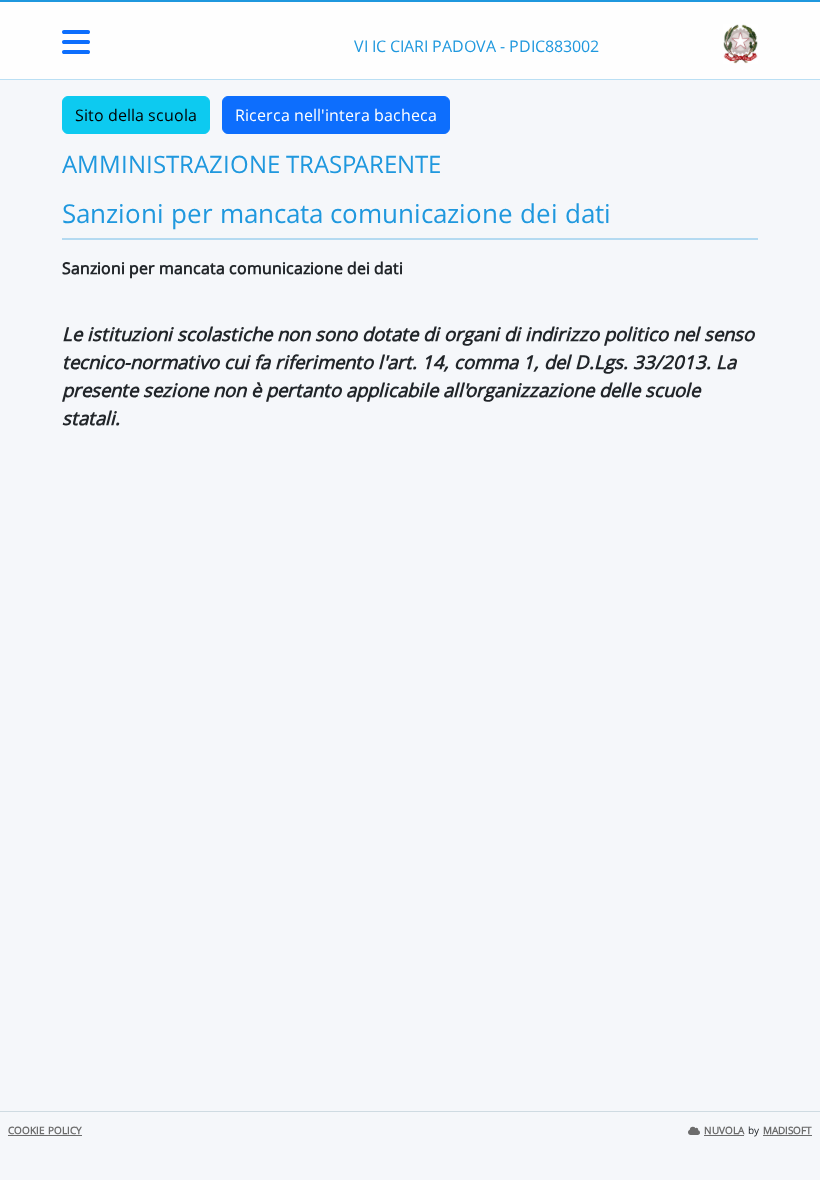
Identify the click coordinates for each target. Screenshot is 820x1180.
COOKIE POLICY (45, 1130)
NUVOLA (724, 1130)
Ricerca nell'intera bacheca (336, 115)
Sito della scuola (136, 115)
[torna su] (779, 1119)
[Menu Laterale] (76, 48)
